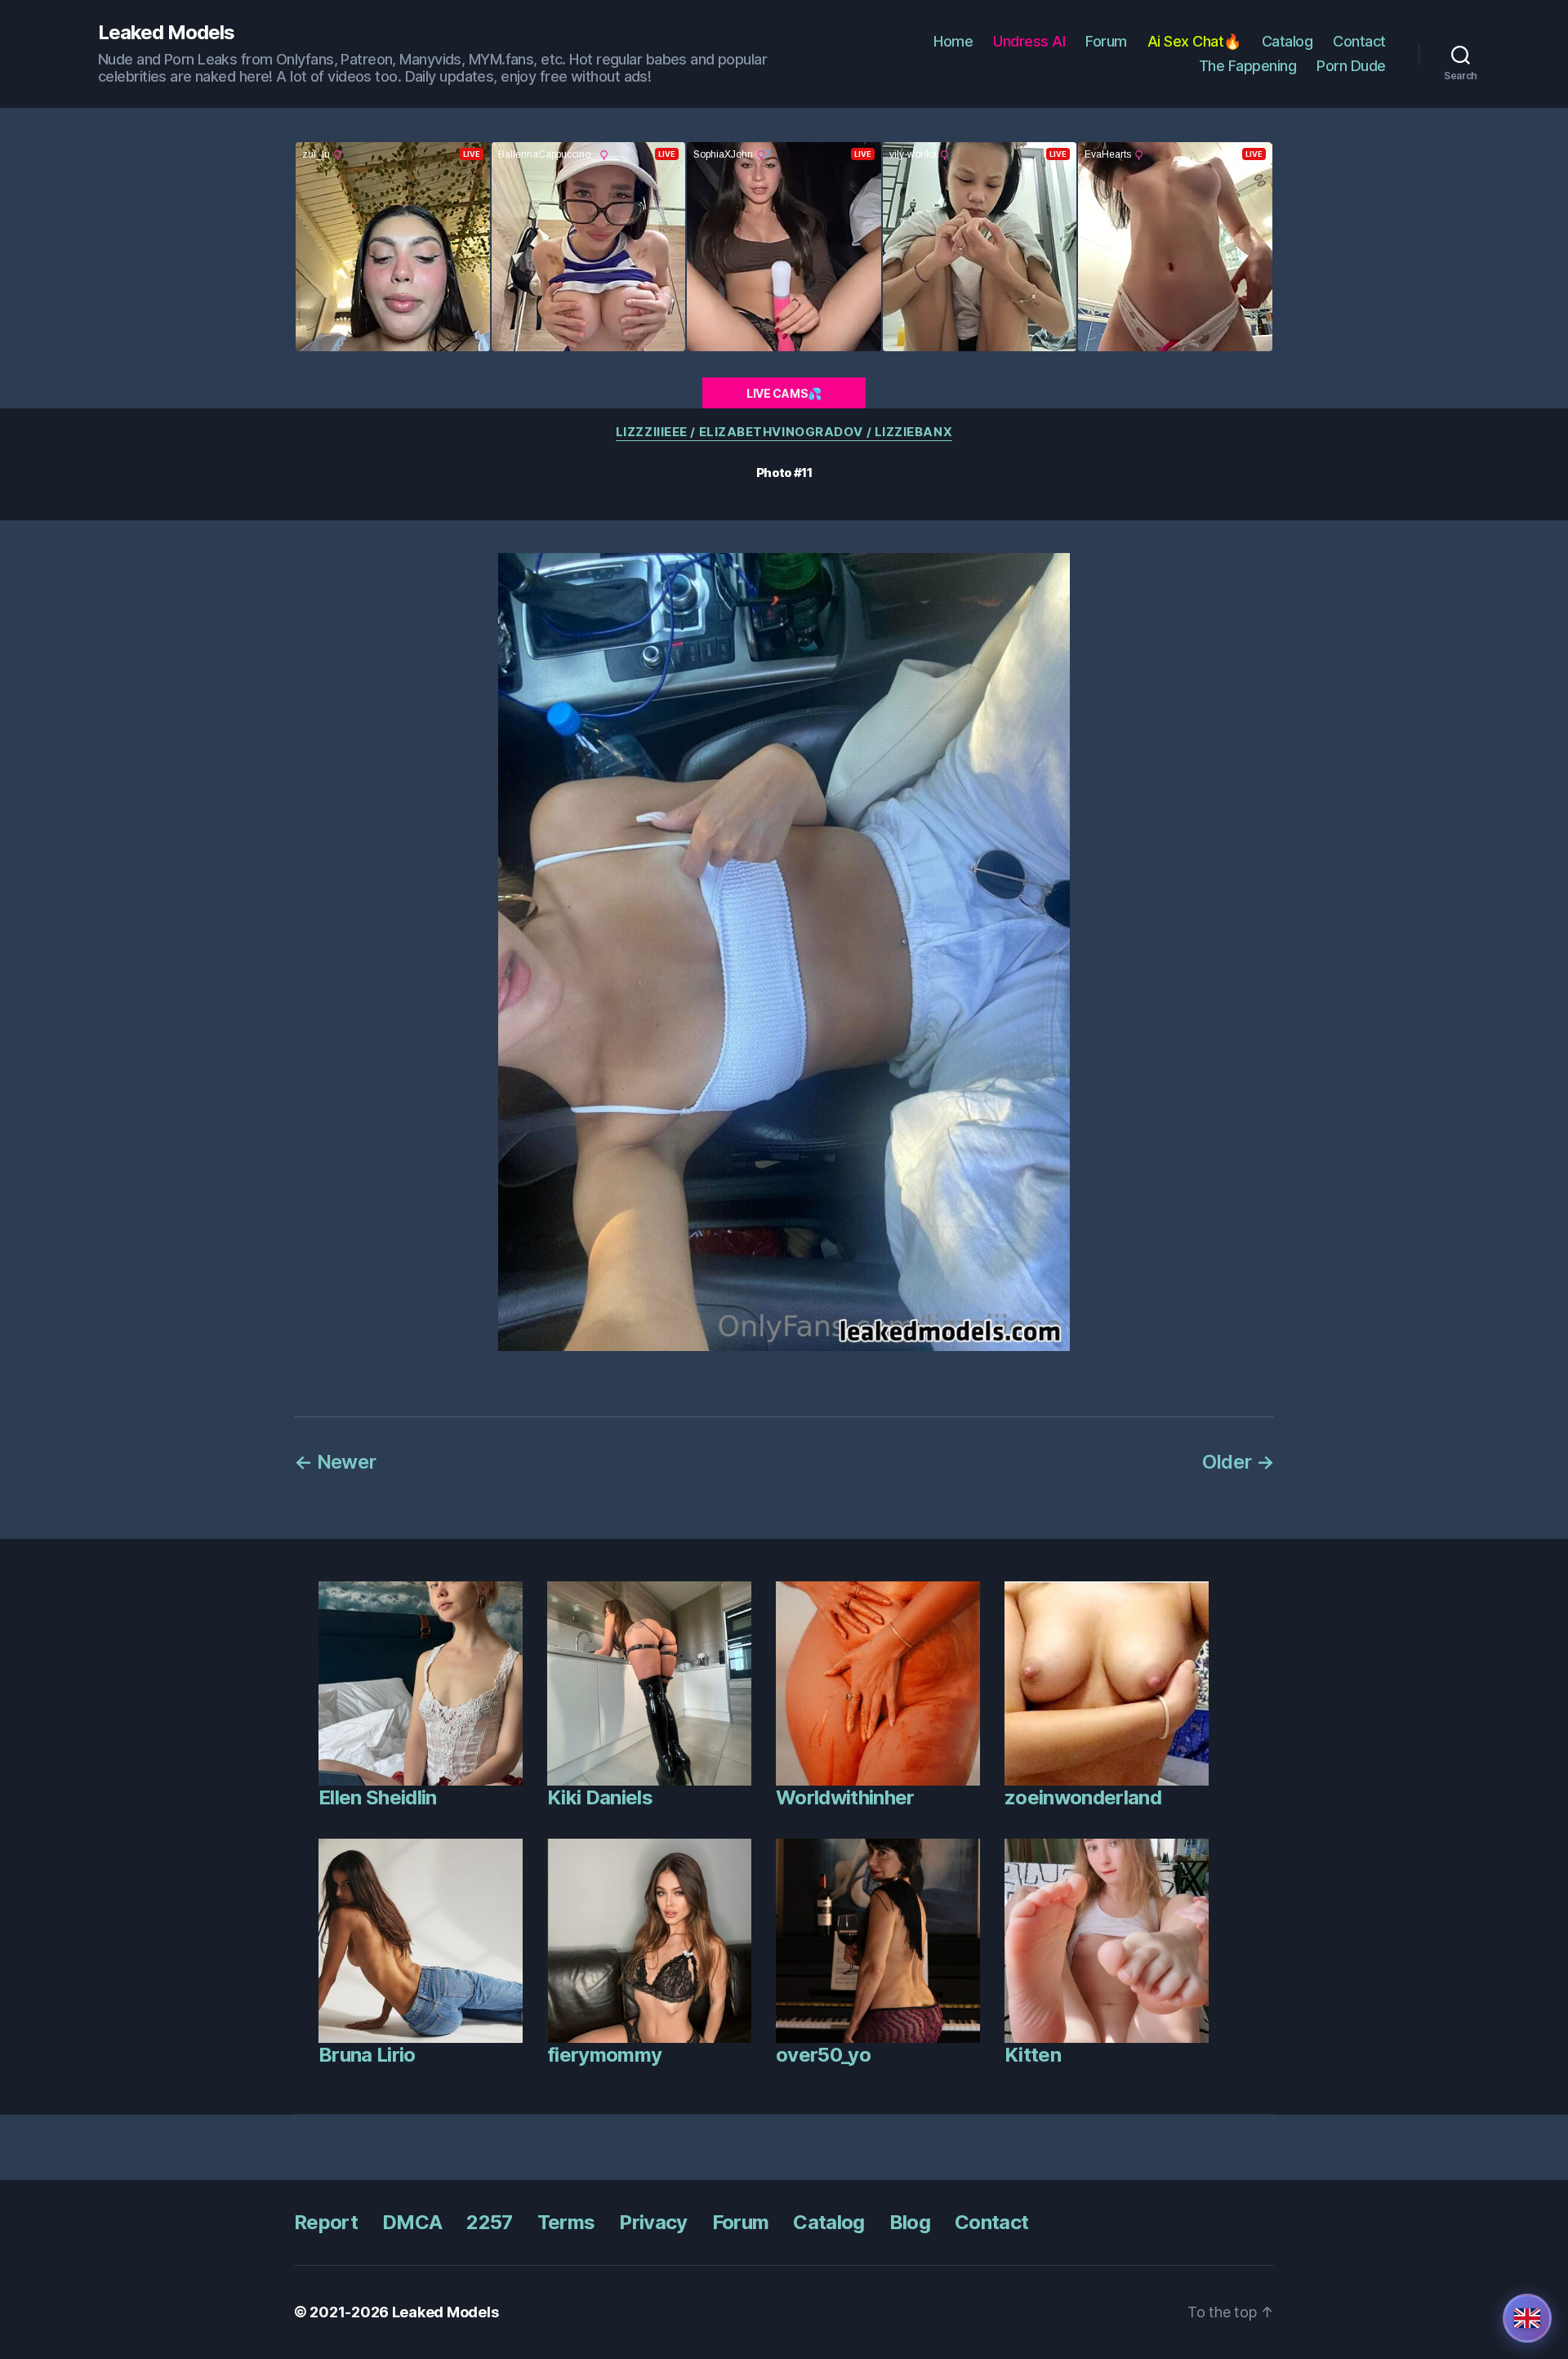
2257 (489, 2222)
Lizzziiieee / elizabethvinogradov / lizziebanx (784, 432)
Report (326, 2222)
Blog (910, 2222)
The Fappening (1248, 66)
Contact (1359, 41)
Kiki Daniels (600, 1797)
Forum (1106, 41)
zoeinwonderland (1083, 1797)
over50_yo (823, 2055)
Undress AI (1029, 41)
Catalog (1287, 41)
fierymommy (604, 2055)
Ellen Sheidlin (378, 1797)
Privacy (653, 2222)
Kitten (1033, 2055)
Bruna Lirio (367, 2055)
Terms (566, 2222)
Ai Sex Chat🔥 (1194, 41)
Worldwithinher (845, 1797)
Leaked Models (166, 33)
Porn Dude (1351, 66)
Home (953, 41)
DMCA (412, 2222)
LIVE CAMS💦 (784, 393)
